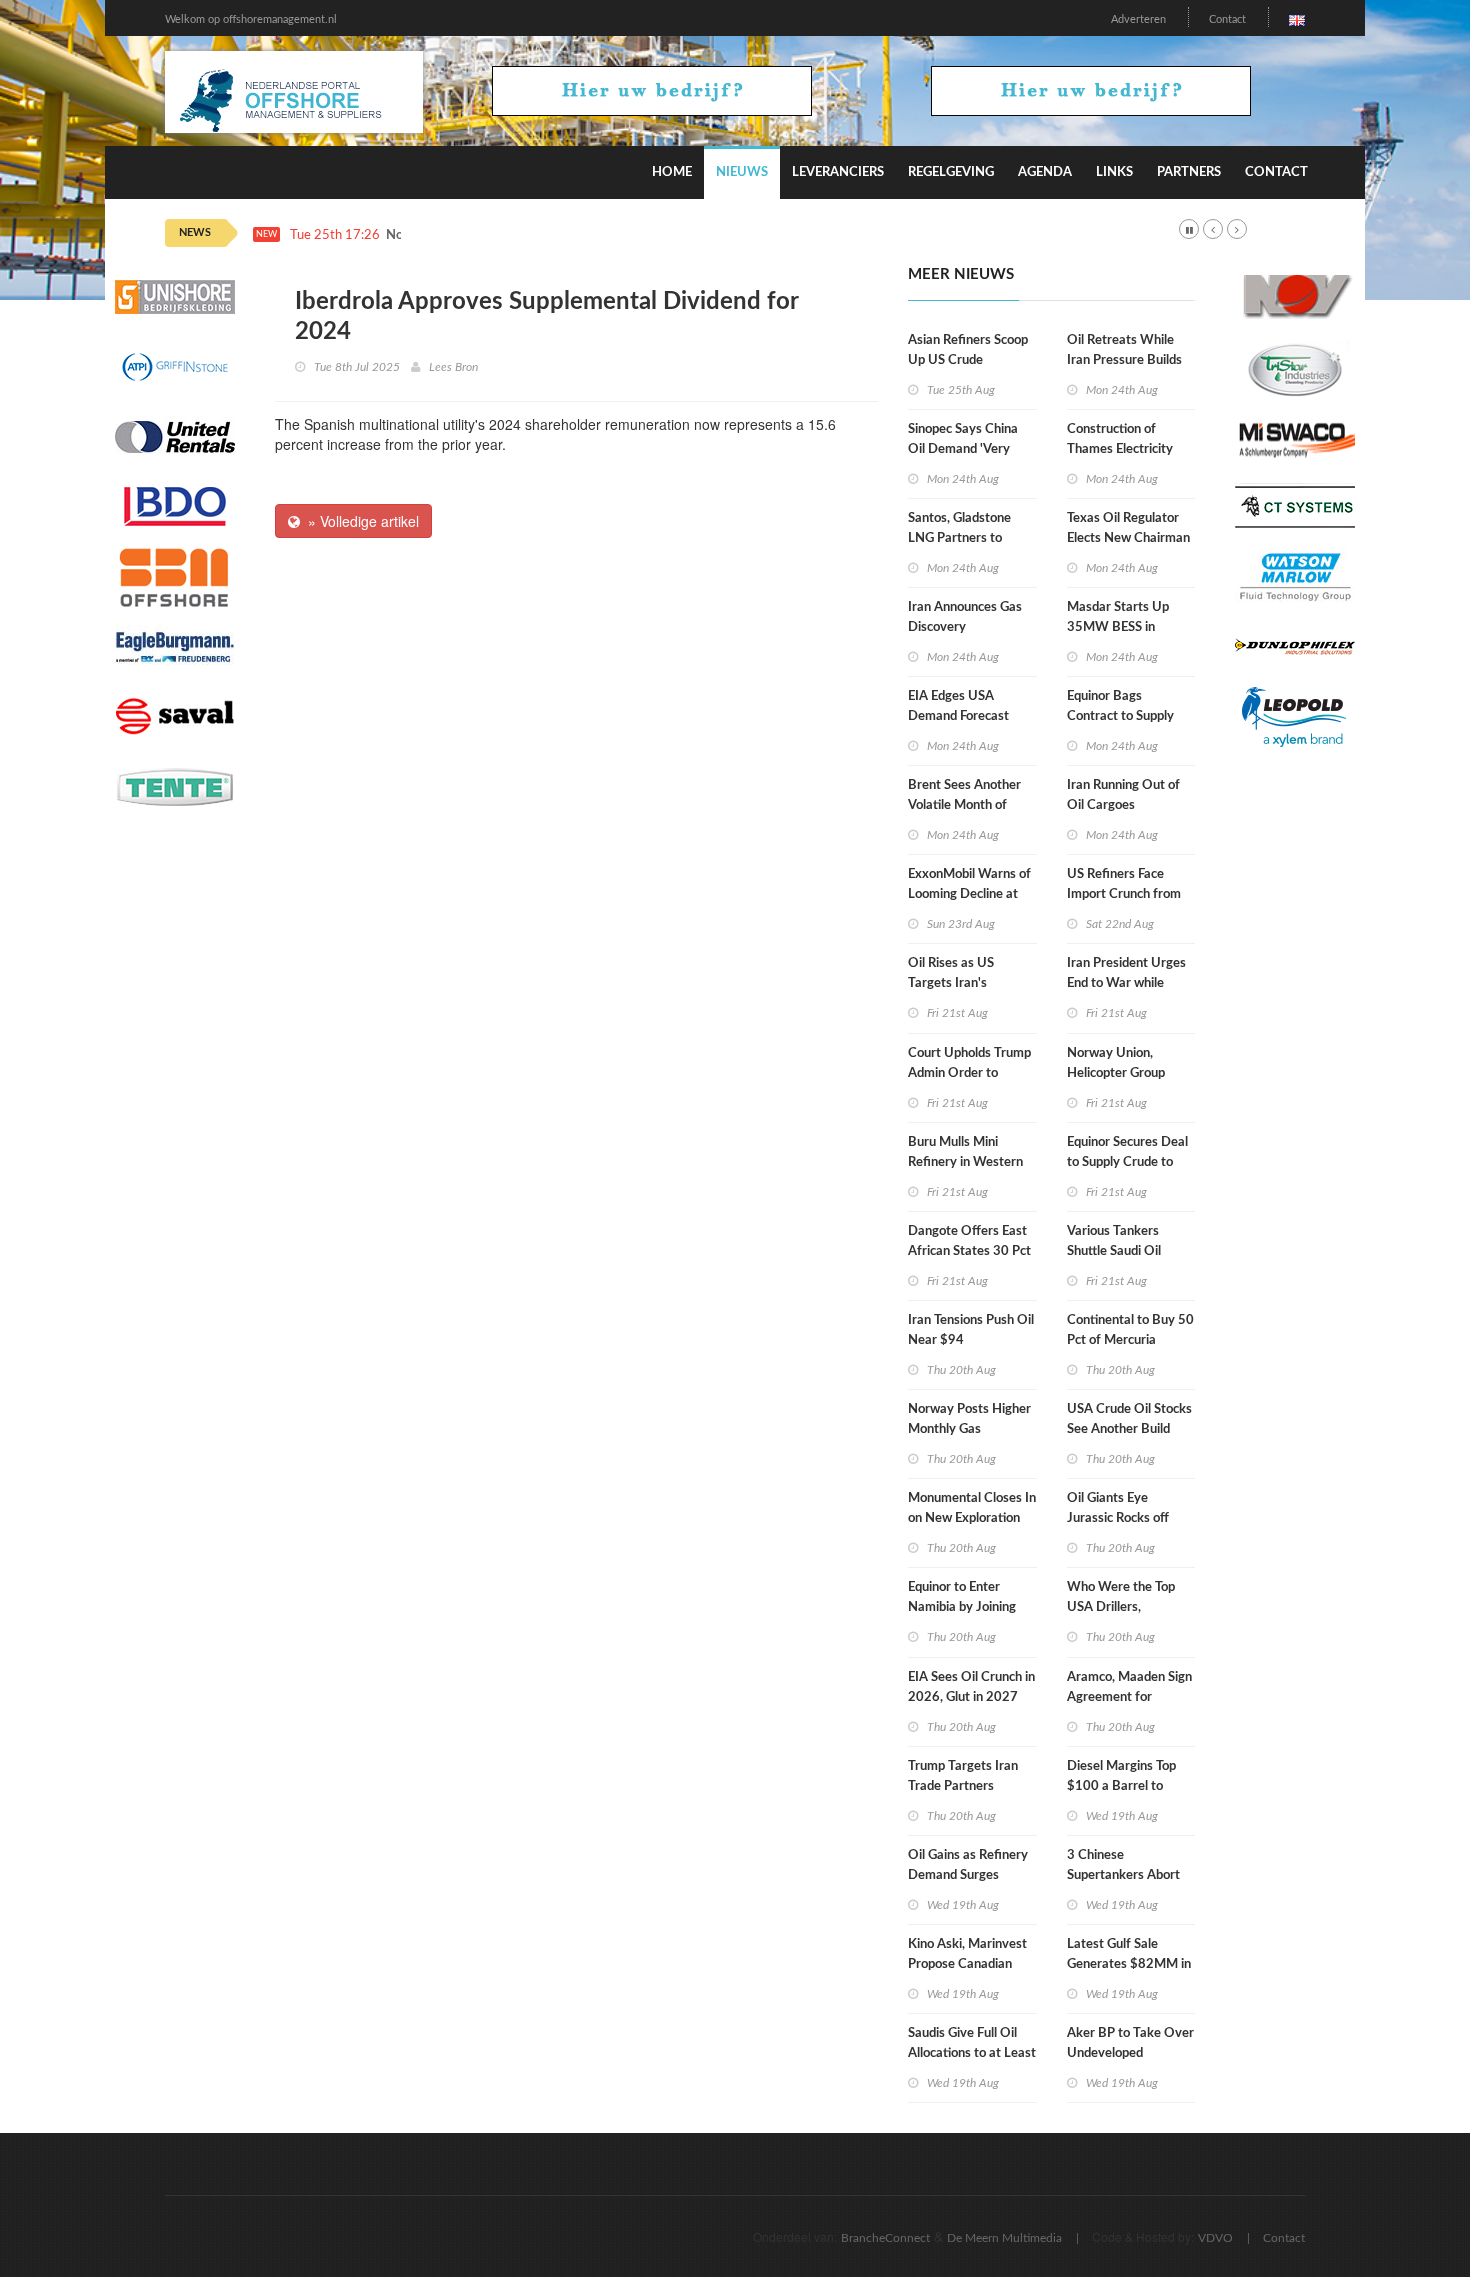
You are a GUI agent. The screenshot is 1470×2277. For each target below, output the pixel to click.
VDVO (1215, 2238)
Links (1114, 172)
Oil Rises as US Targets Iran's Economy (951, 983)
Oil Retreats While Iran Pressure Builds (1124, 350)
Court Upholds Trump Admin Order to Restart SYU (969, 1073)
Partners (1189, 172)
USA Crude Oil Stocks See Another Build (1129, 1419)
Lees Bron (453, 367)
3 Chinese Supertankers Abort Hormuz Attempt (1123, 1875)
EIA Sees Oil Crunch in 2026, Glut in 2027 (971, 1687)
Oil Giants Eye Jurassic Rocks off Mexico (1118, 1518)
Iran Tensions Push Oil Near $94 (971, 1330)
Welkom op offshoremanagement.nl (251, 19)
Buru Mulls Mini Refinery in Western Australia (965, 1162)
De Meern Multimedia (1004, 2238)
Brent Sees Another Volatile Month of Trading (964, 805)
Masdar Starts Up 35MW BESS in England (1118, 627)
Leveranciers (838, 172)
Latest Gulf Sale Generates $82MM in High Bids (1129, 1964)
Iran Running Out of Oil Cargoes (1123, 795)
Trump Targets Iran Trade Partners (963, 1776)
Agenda (1045, 172)
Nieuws (742, 172)
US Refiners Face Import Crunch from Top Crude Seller (1124, 894)
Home (672, 172)
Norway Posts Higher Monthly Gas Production (969, 1429)
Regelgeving (951, 172)
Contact (1227, 19)
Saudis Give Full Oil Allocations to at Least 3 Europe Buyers (972, 2053)
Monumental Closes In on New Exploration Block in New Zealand (972, 1518)
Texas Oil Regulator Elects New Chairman (1128, 528)
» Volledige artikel (359, 521)
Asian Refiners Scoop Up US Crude (968, 350)
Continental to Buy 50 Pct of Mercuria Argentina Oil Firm (1130, 1340)
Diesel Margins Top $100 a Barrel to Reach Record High (1121, 1786)
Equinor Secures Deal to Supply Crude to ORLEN (1127, 1162)
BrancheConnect (885, 2238)
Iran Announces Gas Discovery (965, 617)
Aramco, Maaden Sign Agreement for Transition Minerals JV (1131, 1697)
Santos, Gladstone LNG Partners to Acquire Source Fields (969, 538)
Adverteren (1138, 19)
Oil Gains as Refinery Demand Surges (968, 1865)
